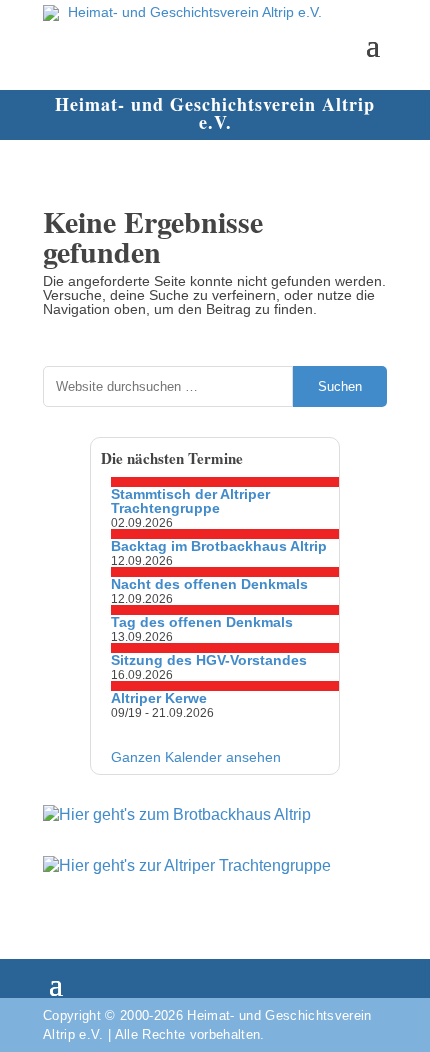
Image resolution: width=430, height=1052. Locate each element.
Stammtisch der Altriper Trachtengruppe (190, 501)
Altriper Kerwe (159, 698)
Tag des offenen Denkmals (202, 622)
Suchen (340, 386)
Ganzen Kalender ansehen (196, 757)
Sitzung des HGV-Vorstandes (209, 660)
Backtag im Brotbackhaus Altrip (219, 546)
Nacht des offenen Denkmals (209, 584)
